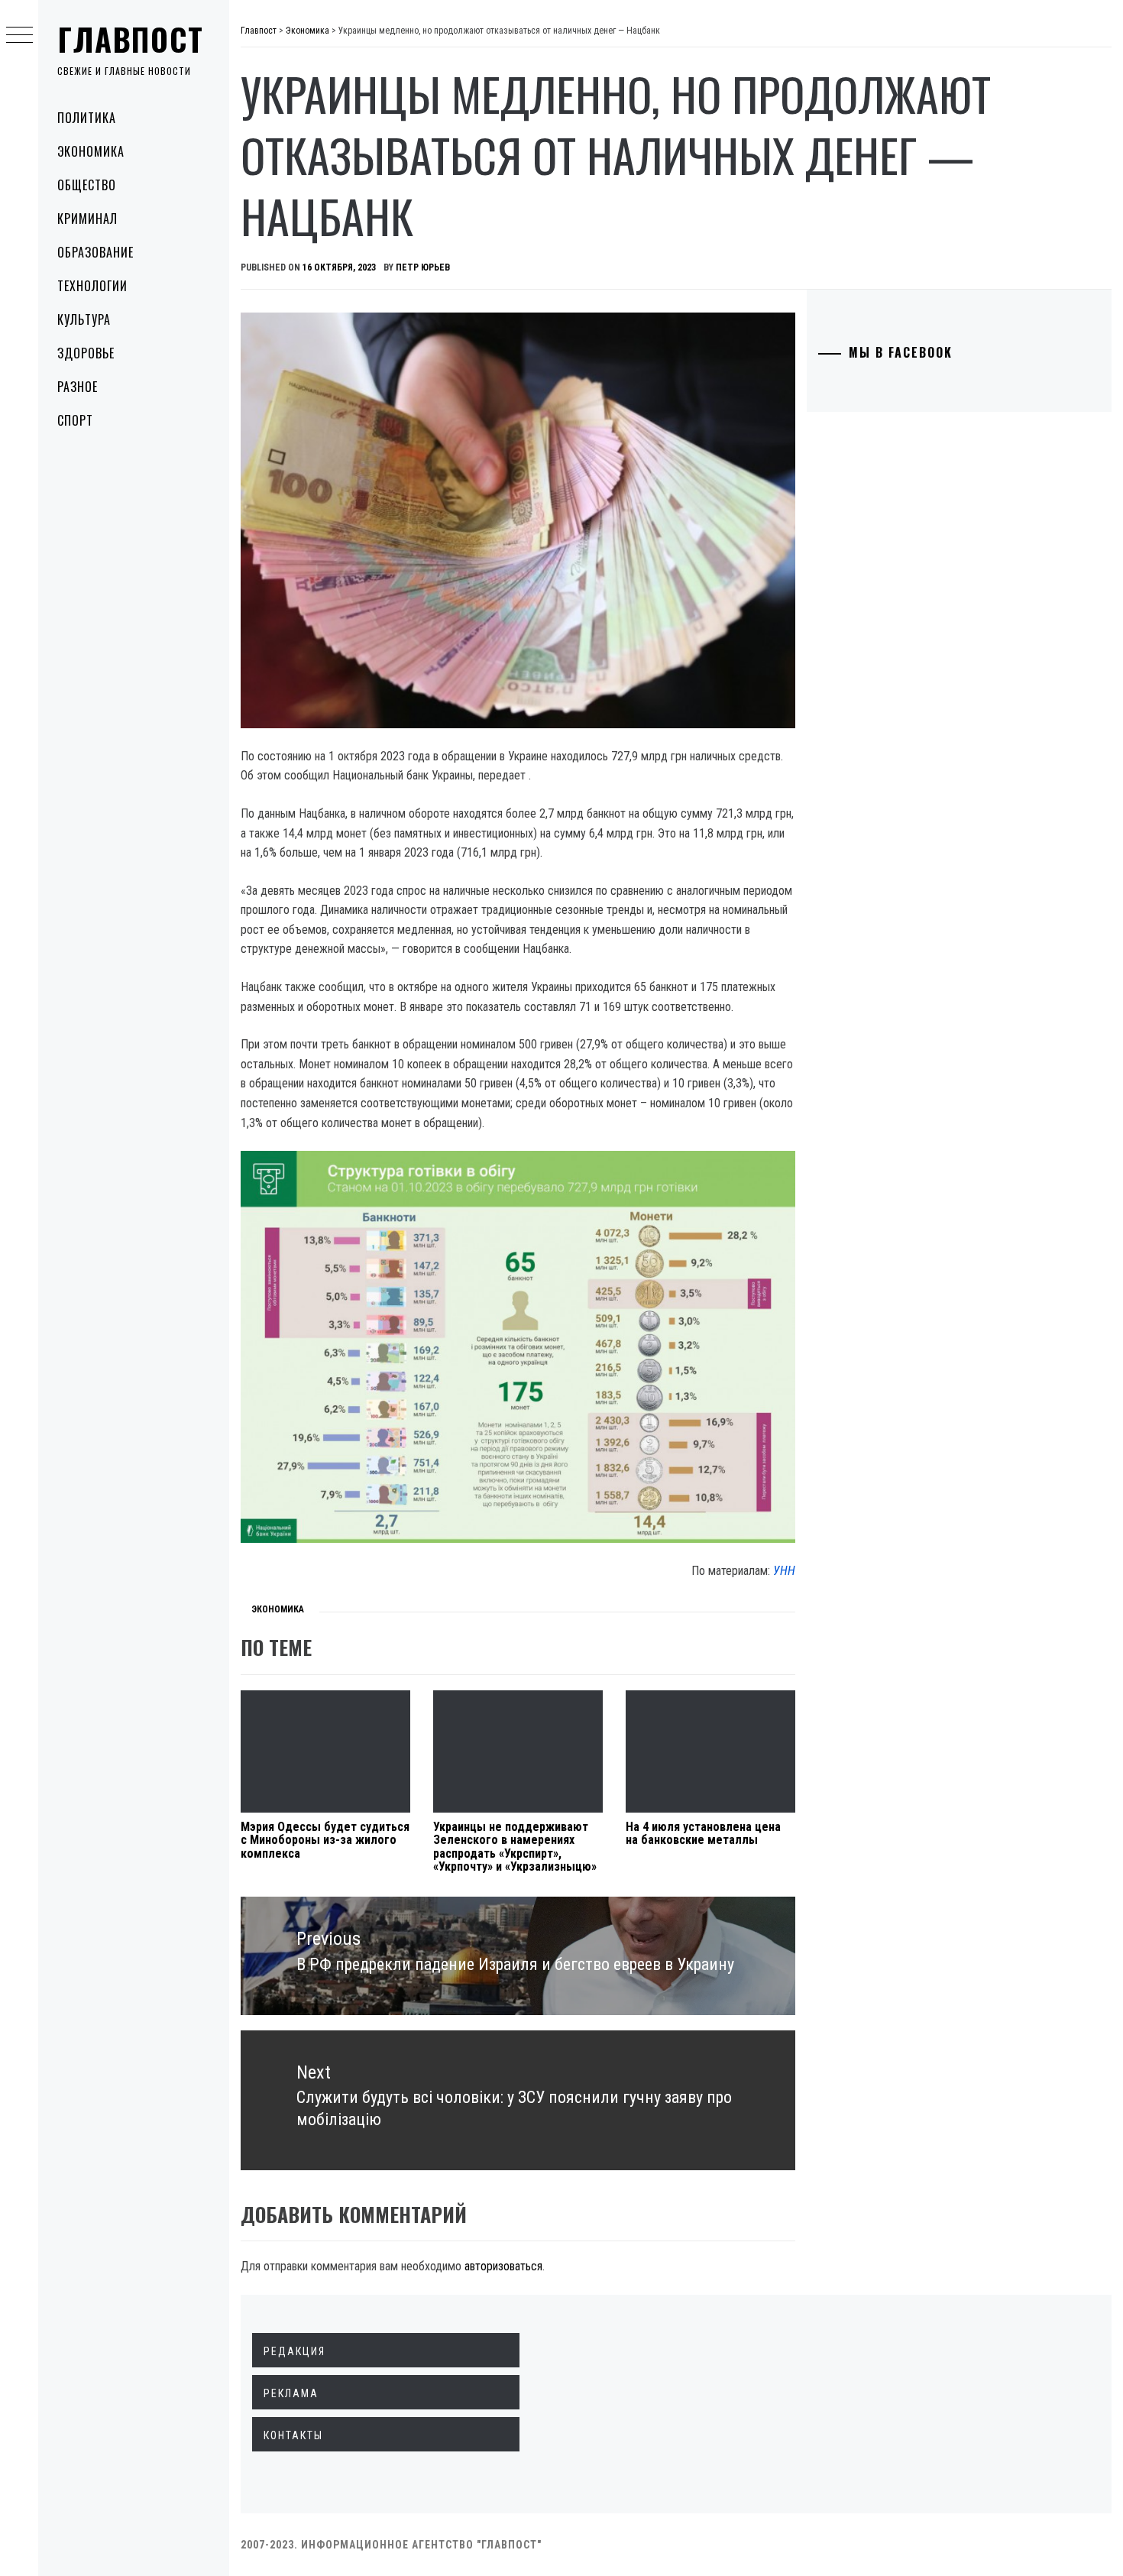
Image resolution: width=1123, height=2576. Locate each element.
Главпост (131, 39)
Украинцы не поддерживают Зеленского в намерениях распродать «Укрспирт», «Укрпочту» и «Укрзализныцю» (515, 1847)
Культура (84, 319)
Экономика (91, 151)
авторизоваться (503, 2266)
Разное (78, 387)
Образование (95, 252)
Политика (87, 118)
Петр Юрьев (423, 267)
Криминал (87, 219)
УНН (784, 1571)
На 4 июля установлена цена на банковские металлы (703, 1834)
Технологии (92, 286)
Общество (87, 185)
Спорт (75, 420)
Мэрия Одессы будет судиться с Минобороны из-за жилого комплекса (325, 1840)
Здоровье (86, 353)
